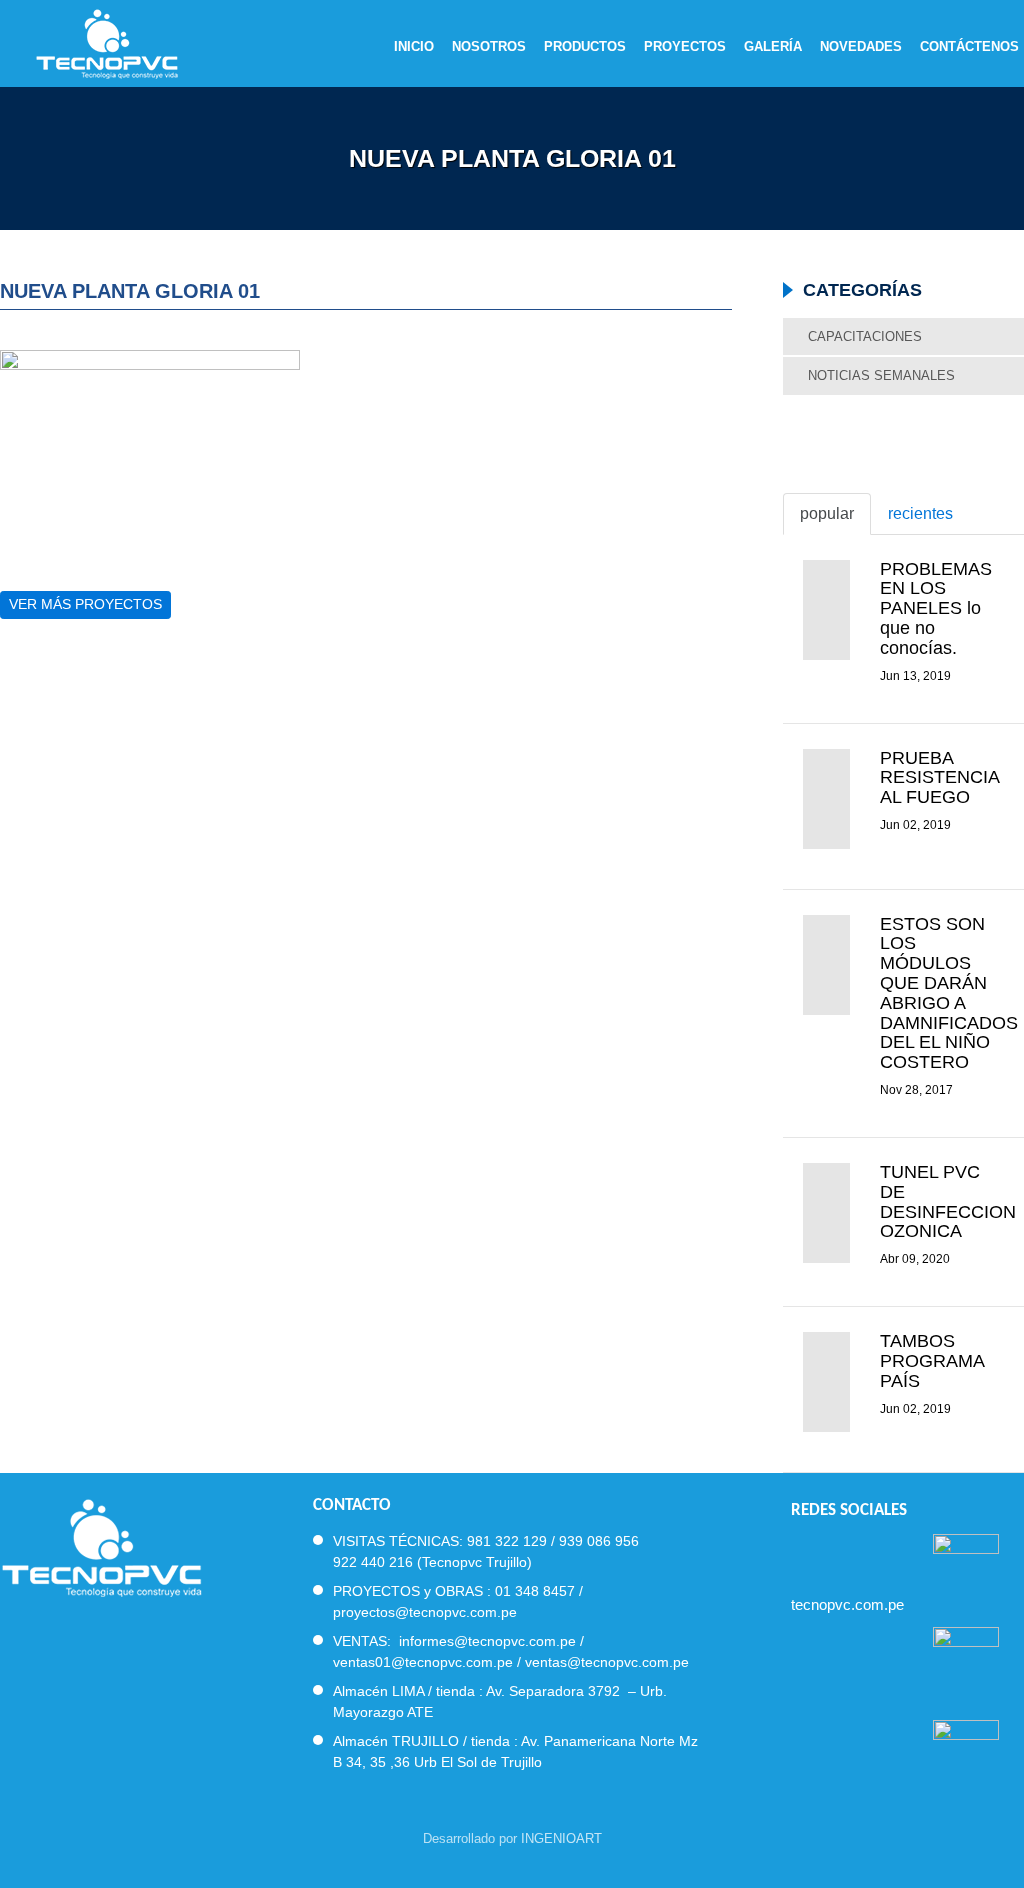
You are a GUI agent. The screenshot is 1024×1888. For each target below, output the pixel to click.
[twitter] (835, 1552)
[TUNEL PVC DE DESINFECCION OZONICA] (826, 1213)
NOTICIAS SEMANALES (881, 375)
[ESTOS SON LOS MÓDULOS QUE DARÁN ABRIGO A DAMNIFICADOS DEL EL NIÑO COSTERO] (826, 965)
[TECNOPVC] (101, 1545)
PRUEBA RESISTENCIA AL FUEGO (939, 778)
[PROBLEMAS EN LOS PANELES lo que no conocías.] (826, 610)
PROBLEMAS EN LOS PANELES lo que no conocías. (936, 608)
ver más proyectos (85, 604)
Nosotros (489, 47)
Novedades (861, 47)
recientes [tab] (920, 513)
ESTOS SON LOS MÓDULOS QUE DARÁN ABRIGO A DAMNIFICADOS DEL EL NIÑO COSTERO (949, 993)
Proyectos (685, 47)
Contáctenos (969, 47)
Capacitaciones (865, 336)
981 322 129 (507, 1541)
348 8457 (545, 1591)
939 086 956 (599, 1541)
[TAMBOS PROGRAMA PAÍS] (826, 1382)
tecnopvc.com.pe (847, 1604)
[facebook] (799, 1552)
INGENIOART (561, 1838)
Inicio (414, 47)
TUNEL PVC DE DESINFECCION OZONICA (948, 1201)
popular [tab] (827, 513)
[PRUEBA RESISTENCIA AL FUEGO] (826, 799)
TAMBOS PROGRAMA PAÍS (932, 1361)
